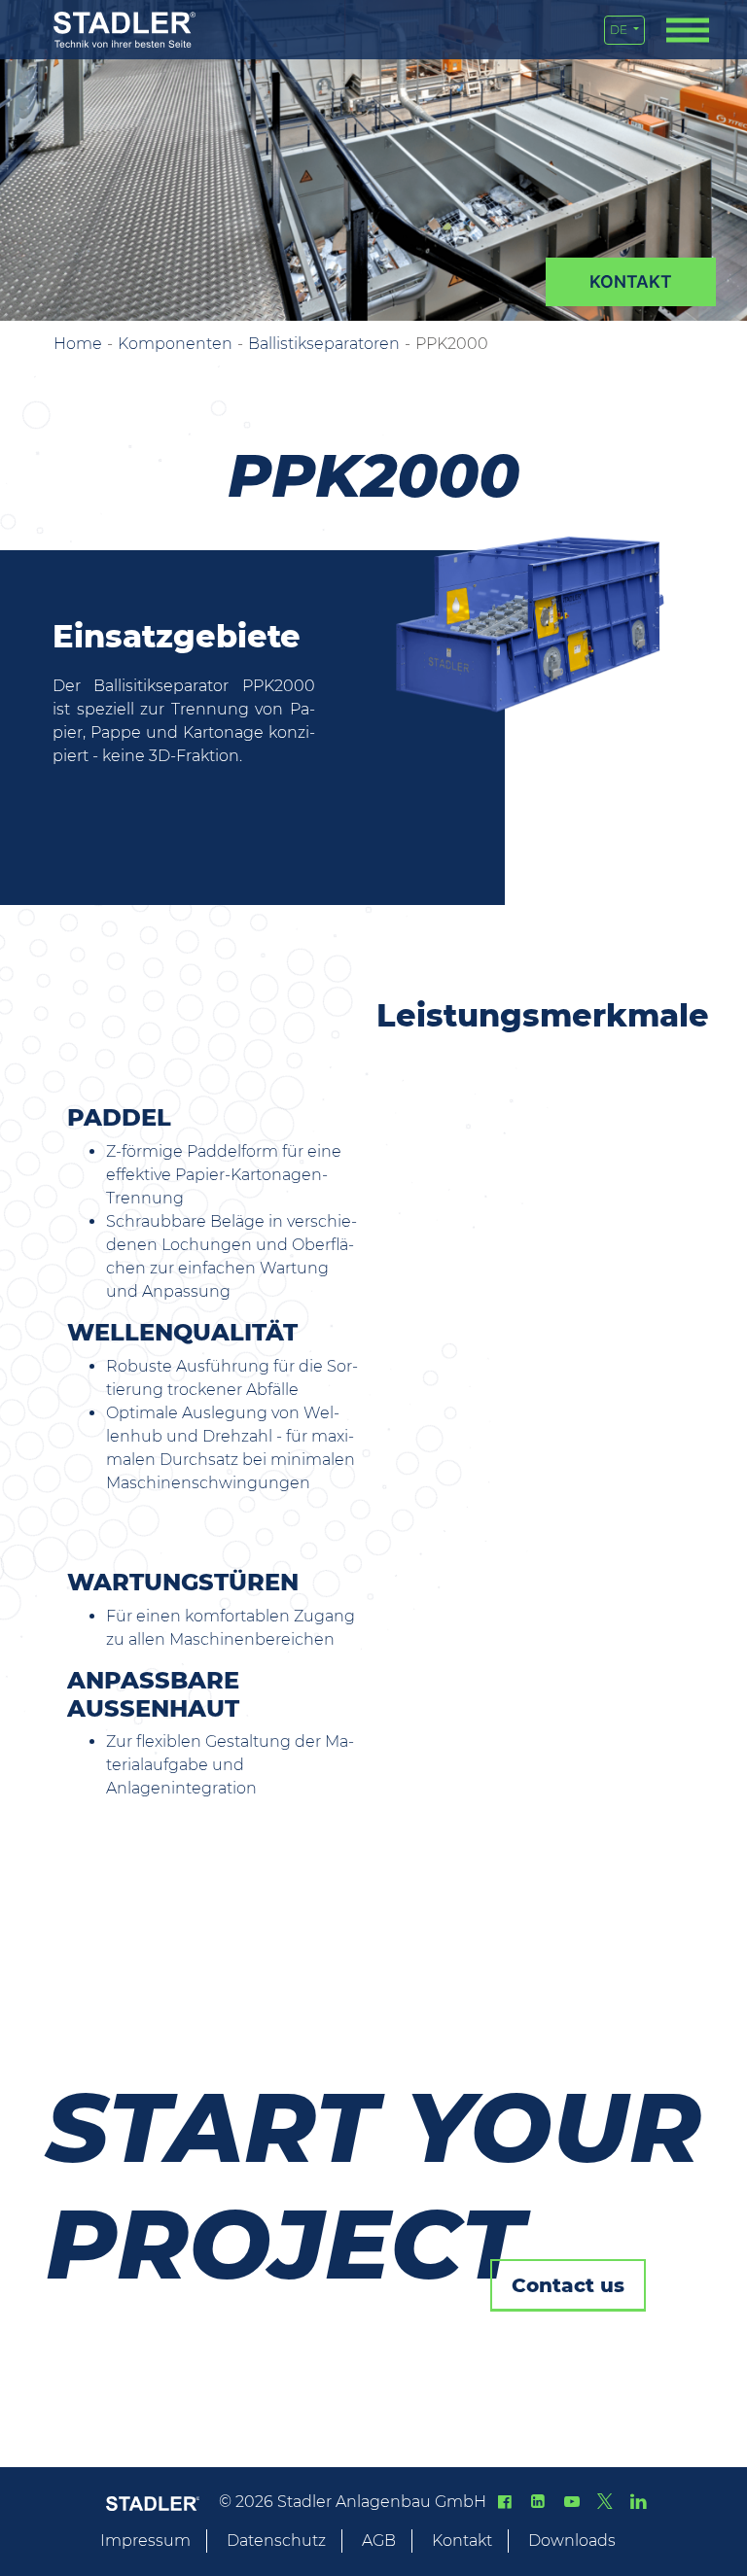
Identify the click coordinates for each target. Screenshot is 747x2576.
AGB (379, 2541)
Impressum (145, 2541)
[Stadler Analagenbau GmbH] (124, 30)
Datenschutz (276, 2541)
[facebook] (505, 2502)
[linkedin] (538, 2502)
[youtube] (571, 2502)
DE (620, 30)
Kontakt (462, 2541)
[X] (605, 2502)
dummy (631, 282)
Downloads (572, 2541)
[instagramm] (638, 2502)
